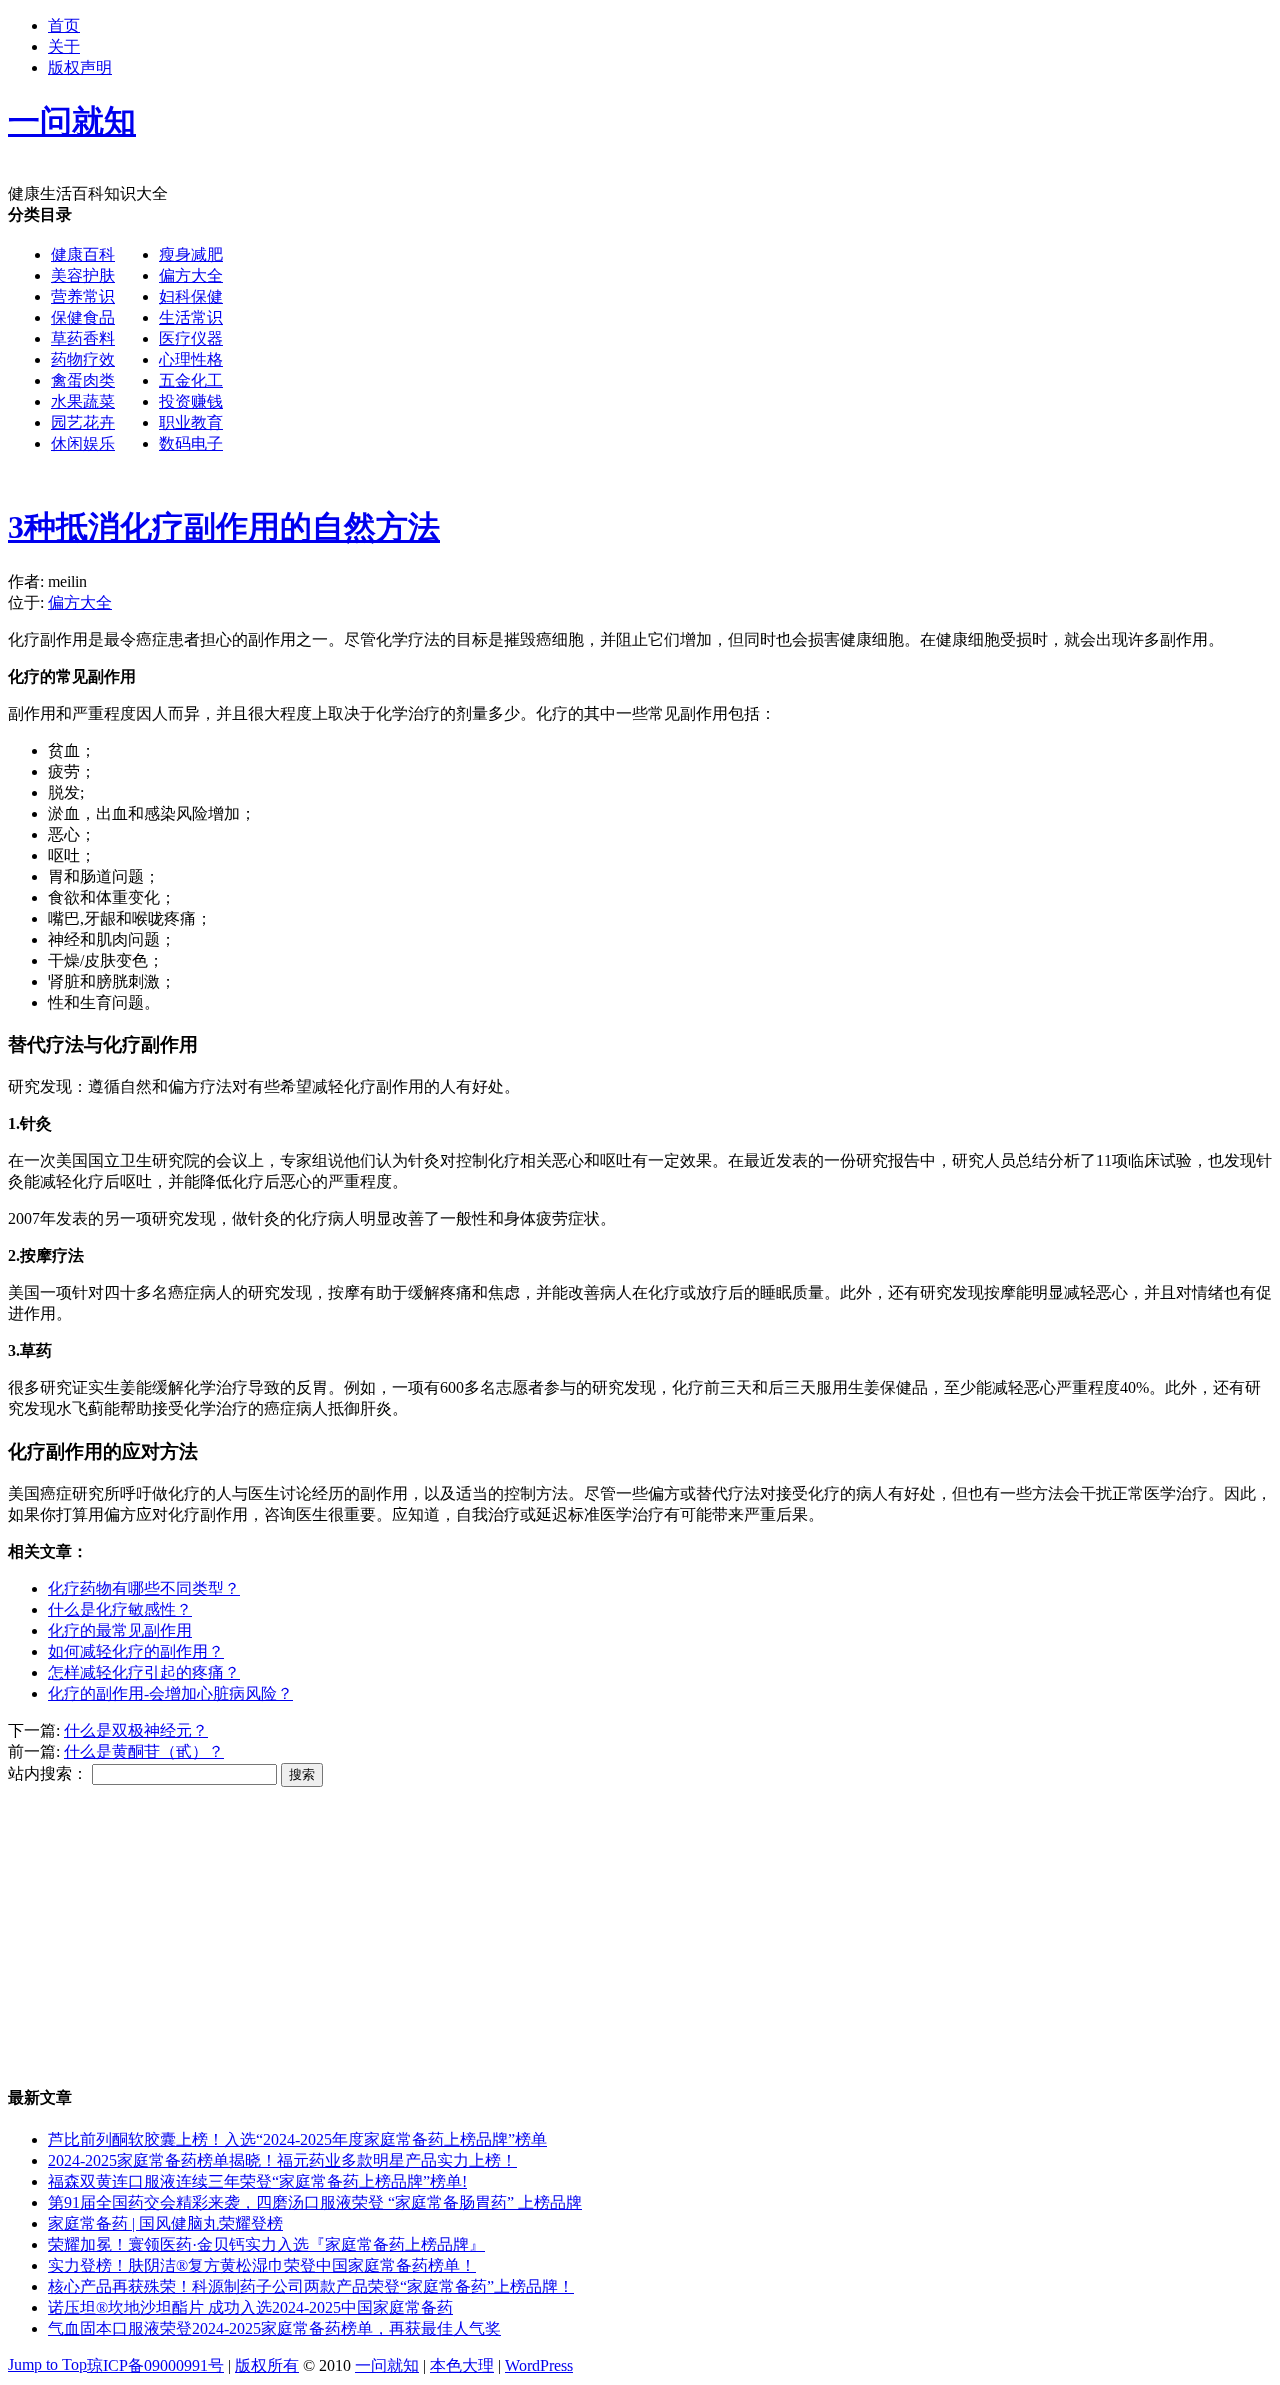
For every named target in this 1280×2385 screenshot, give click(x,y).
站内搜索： (48, 1773)
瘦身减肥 (191, 254)
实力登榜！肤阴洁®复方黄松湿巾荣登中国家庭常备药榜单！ (262, 2265)
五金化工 (191, 380)
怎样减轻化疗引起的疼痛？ (144, 1672)
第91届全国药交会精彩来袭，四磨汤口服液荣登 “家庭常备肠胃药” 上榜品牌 (315, 2202)
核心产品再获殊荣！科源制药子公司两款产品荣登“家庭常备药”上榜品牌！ (311, 2286)
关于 (64, 46)
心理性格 (191, 359)
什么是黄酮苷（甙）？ (144, 1751)
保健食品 (83, 317)
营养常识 (83, 296)
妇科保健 (191, 296)
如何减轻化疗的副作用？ (136, 1651)
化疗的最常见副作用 (120, 1630)
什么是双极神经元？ (136, 1730)
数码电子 (191, 443)
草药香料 (83, 338)
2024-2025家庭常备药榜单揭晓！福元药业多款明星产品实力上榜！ (282, 2160)
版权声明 (80, 67)
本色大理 (462, 2365)
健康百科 (83, 254)
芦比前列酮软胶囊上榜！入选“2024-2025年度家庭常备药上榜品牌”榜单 (297, 2139)
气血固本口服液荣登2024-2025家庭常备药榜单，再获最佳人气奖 (274, 2328)
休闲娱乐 (83, 443)
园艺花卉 (83, 422)
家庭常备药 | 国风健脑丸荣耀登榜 (165, 2223)
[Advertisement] (608, 614)
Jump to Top (47, 2364)
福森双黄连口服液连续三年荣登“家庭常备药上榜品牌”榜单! (257, 2181)
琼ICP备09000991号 (155, 2365)
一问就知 (387, 2365)
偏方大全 (191, 275)
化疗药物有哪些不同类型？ (144, 1588)
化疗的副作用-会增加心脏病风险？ (170, 1693)
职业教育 (191, 422)
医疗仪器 (191, 338)
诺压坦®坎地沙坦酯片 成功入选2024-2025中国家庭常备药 (250, 2307)
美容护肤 (83, 275)
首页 (64, 25)
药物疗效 (83, 359)
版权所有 (267, 2365)
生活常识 (191, 317)
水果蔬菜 (83, 401)
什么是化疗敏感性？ (120, 1609)
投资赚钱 (191, 401)
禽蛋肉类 (83, 380)
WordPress (539, 2365)
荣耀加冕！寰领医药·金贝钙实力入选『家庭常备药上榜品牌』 (266, 2244)
